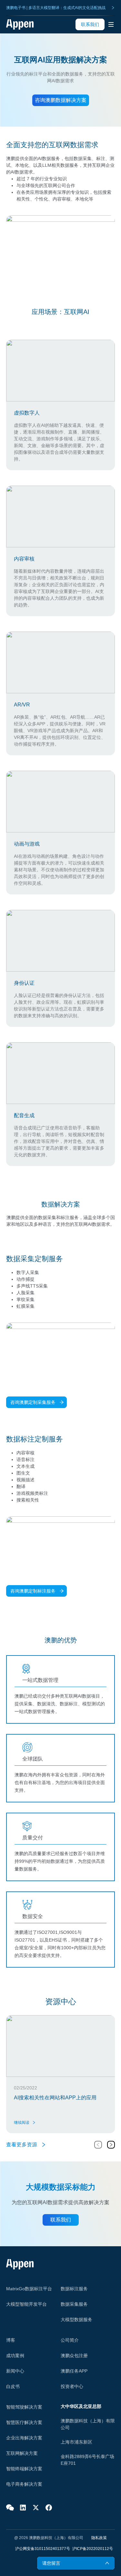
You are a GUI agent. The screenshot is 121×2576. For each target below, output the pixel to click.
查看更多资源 (22, 2145)
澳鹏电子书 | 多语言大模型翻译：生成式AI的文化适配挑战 (56, 8)
